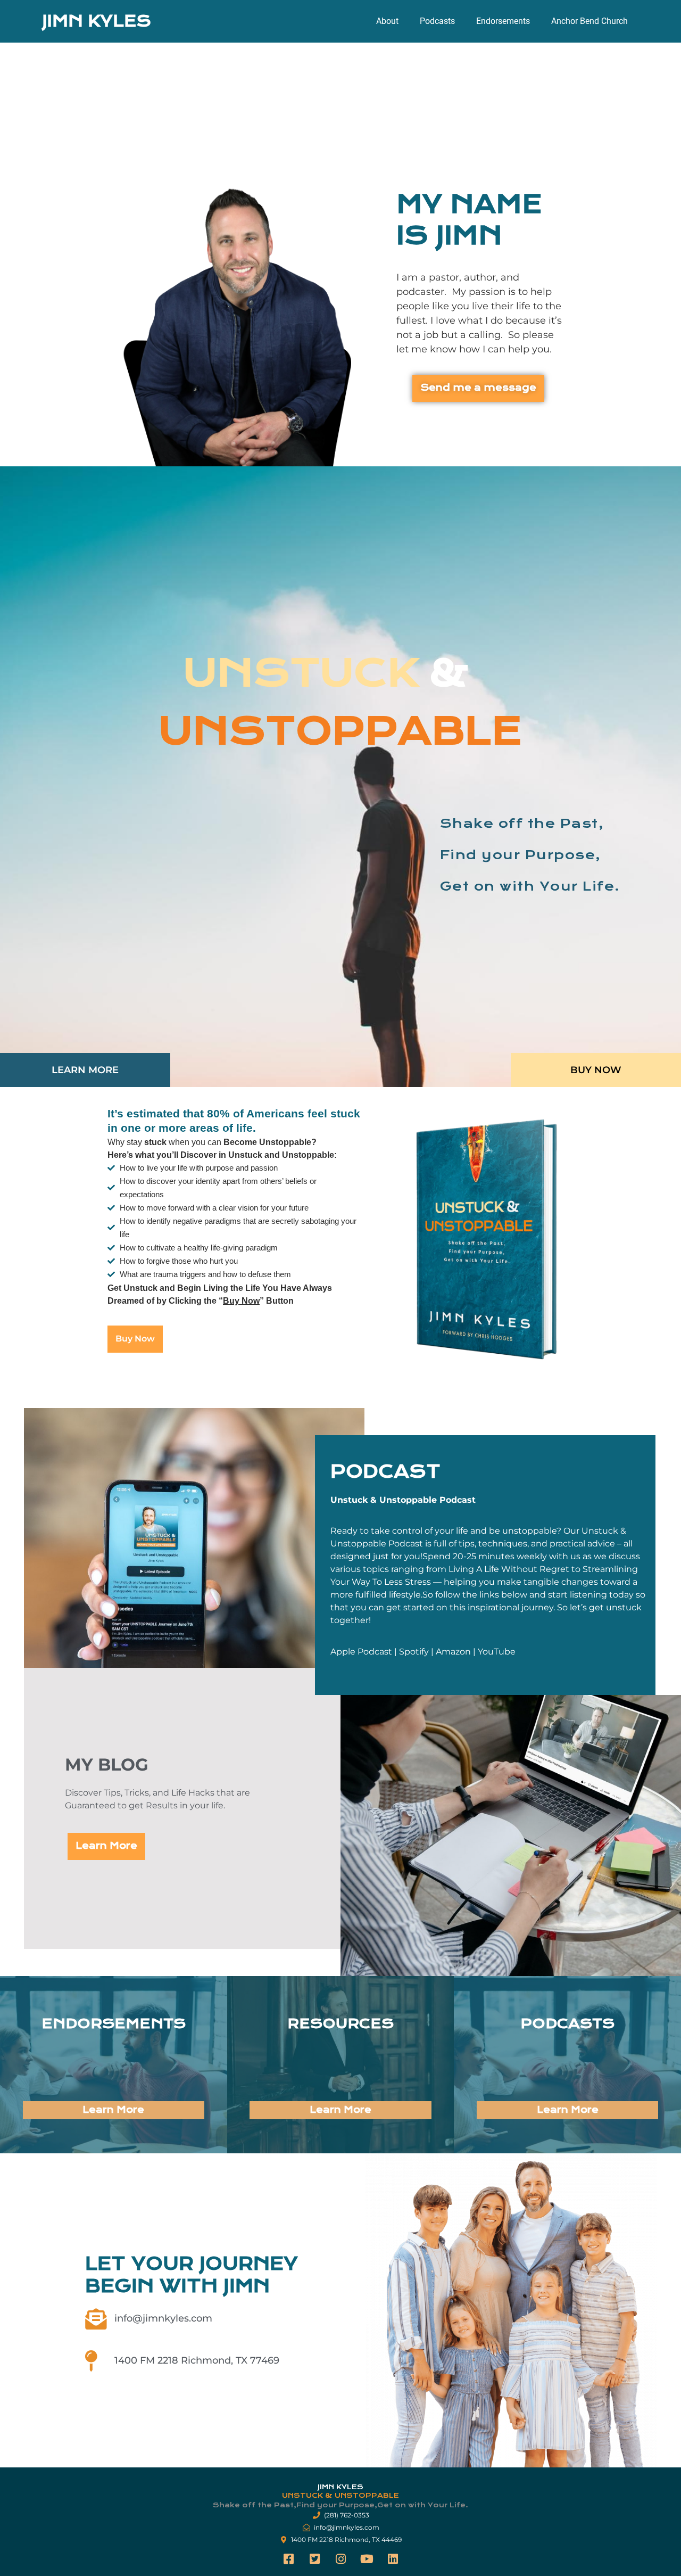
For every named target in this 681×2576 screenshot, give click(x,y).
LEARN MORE (85, 1070)
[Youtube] (367, 2559)
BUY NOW (596, 1070)
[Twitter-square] (314, 2559)
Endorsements (503, 21)
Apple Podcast (361, 1652)
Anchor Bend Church (589, 21)
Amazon (453, 1652)
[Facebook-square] (288, 2559)
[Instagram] (340, 2559)
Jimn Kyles (97, 21)
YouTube (497, 1652)
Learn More (113, 2110)
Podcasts (437, 21)
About (387, 21)
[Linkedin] (393, 2559)
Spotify (414, 1652)
